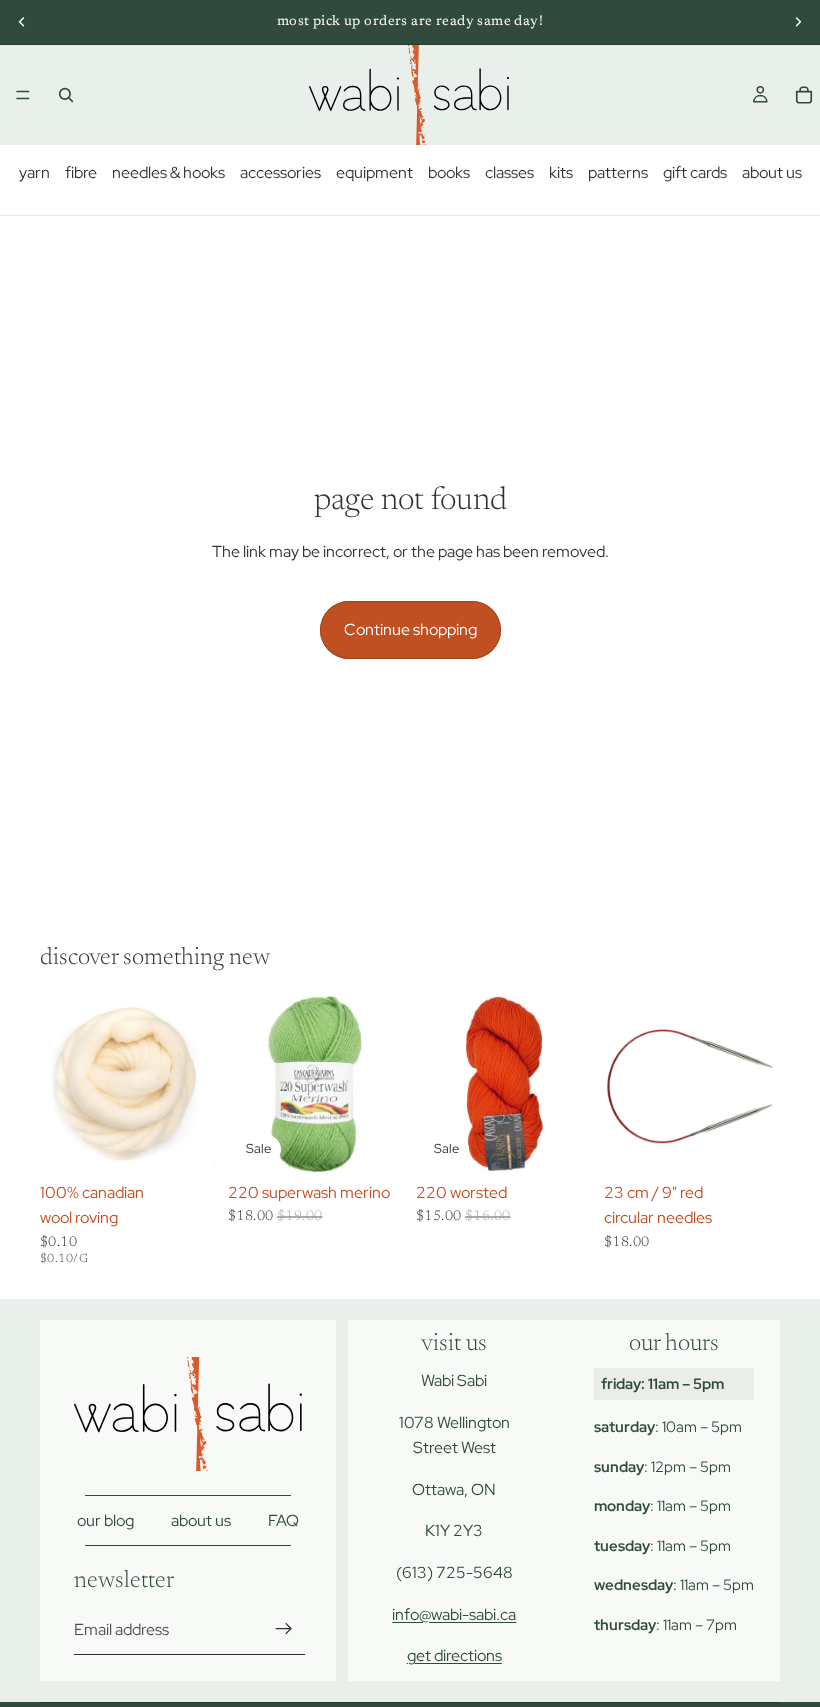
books (449, 172)
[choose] (185, 1141)
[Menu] (23, 95)
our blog (105, 1520)
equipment (374, 172)
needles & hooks (168, 172)
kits (561, 172)
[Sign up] (284, 1630)
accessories (280, 172)
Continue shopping (410, 629)
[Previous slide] (22, 22)
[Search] (66, 95)
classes (509, 172)
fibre (81, 172)
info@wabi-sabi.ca (454, 1614)
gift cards (695, 172)
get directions (454, 1656)
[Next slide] (798, 22)
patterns (618, 172)
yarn (34, 172)
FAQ (283, 1520)
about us (772, 172)
